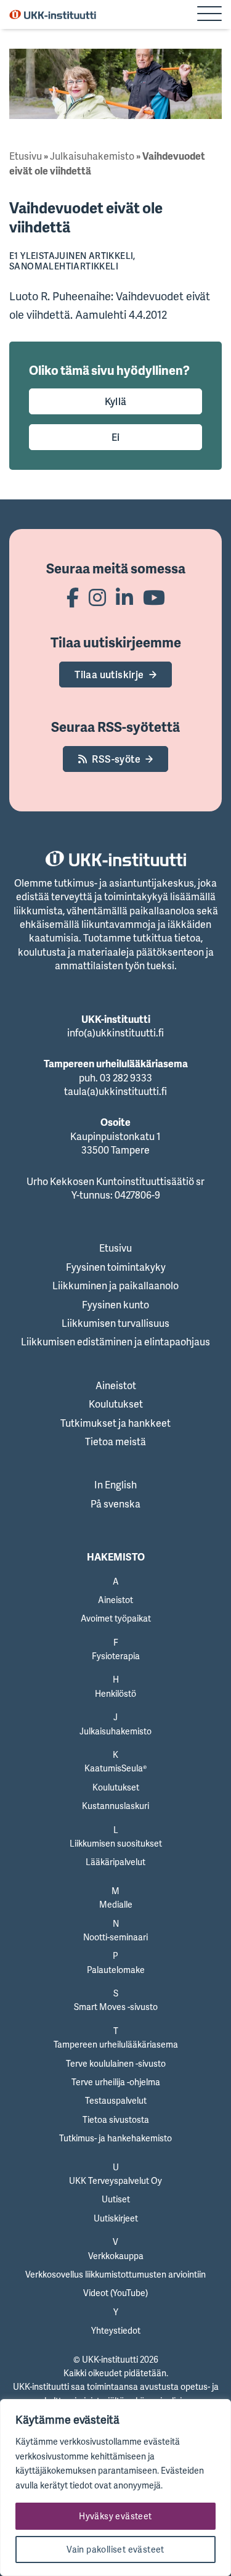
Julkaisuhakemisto (92, 156)
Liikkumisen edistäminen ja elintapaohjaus (115, 1342)
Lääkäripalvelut (115, 1862)
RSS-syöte (116, 759)
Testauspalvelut (116, 2100)
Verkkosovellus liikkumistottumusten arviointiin (115, 2274)
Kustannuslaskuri (115, 1806)
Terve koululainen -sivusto (116, 2063)
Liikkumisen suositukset (116, 1843)
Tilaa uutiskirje (109, 675)
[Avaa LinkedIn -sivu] (124, 597)
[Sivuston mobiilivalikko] (209, 15)
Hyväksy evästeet (115, 2516)
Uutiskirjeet (116, 2218)
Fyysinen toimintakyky (116, 1267)
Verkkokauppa (116, 2256)
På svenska (115, 1504)
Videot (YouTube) (115, 2293)
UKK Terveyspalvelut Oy (115, 2180)
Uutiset (116, 2199)
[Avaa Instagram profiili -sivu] (97, 597)
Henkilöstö (115, 1693)
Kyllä (116, 401)
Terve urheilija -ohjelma (116, 2082)
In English (115, 1485)
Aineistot (116, 1385)
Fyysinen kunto (115, 1305)
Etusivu (26, 156)
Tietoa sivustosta (116, 2119)
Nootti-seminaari (115, 1937)
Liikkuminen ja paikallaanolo (115, 1286)
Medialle (116, 1904)
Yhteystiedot (116, 2330)
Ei (116, 437)
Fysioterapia (116, 1656)
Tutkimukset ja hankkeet (115, 1423)
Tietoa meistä (115, 1442)
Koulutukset (116, 1404)
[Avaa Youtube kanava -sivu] (154, 597)
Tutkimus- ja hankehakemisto (115, 2138)
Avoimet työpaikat (116, 1618)
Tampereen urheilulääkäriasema (116, 2044)
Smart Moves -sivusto (116, 2007)
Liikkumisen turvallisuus (115, 1323)
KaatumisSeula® (115, 1768)
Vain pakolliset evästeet (115, 2549)
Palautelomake (116, 1970)
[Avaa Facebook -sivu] (73, 597)
